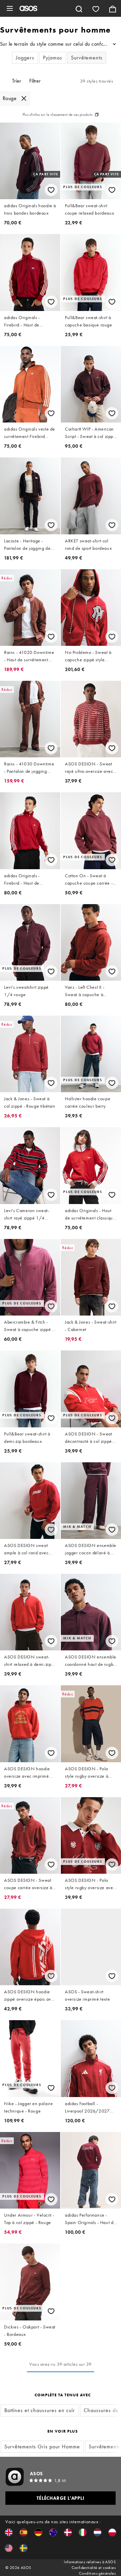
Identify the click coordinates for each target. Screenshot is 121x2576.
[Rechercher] (79, 8)
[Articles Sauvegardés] (96, 8)
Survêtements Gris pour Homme (42, 2447)
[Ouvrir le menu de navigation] (10, 8)
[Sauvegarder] (51, 190)
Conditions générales (97, 2573)
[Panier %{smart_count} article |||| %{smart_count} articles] (113, 8)
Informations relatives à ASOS (90, 2562)
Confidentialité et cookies (94, 2568)
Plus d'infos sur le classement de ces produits (57, 115)
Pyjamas (53, 58)
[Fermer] (24, 98)
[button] (9, 2532)
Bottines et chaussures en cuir (40, 2410)
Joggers (25, 58)
